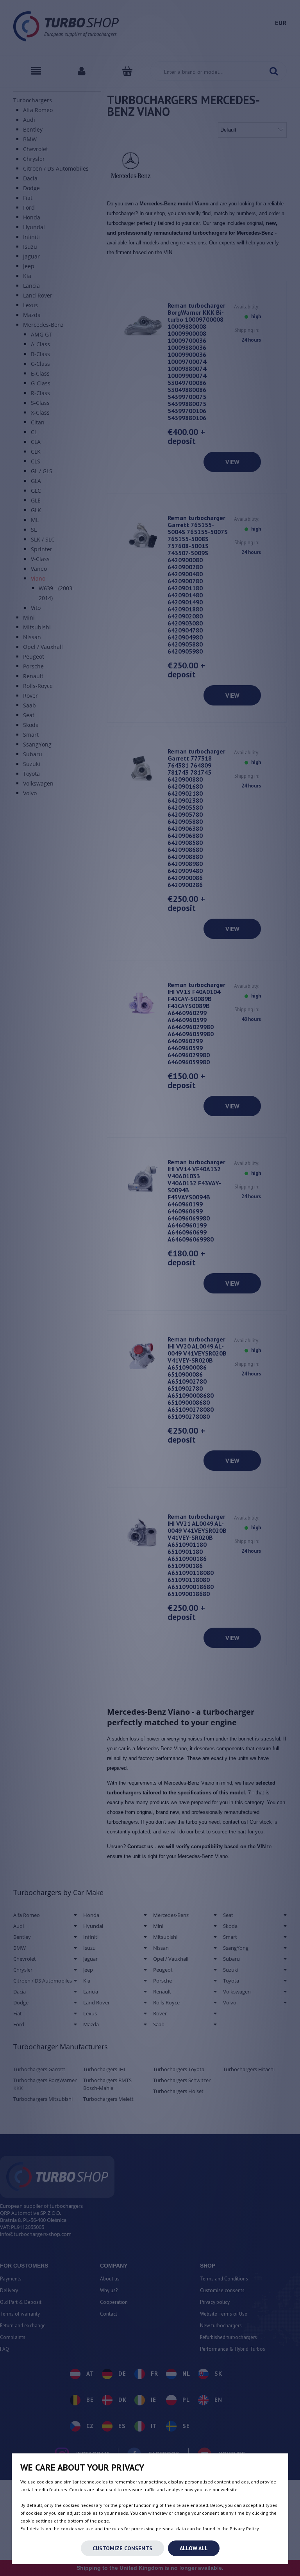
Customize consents (122, 2548)
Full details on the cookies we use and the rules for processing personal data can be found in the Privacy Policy (140, 2529)
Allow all (194, 2548)
